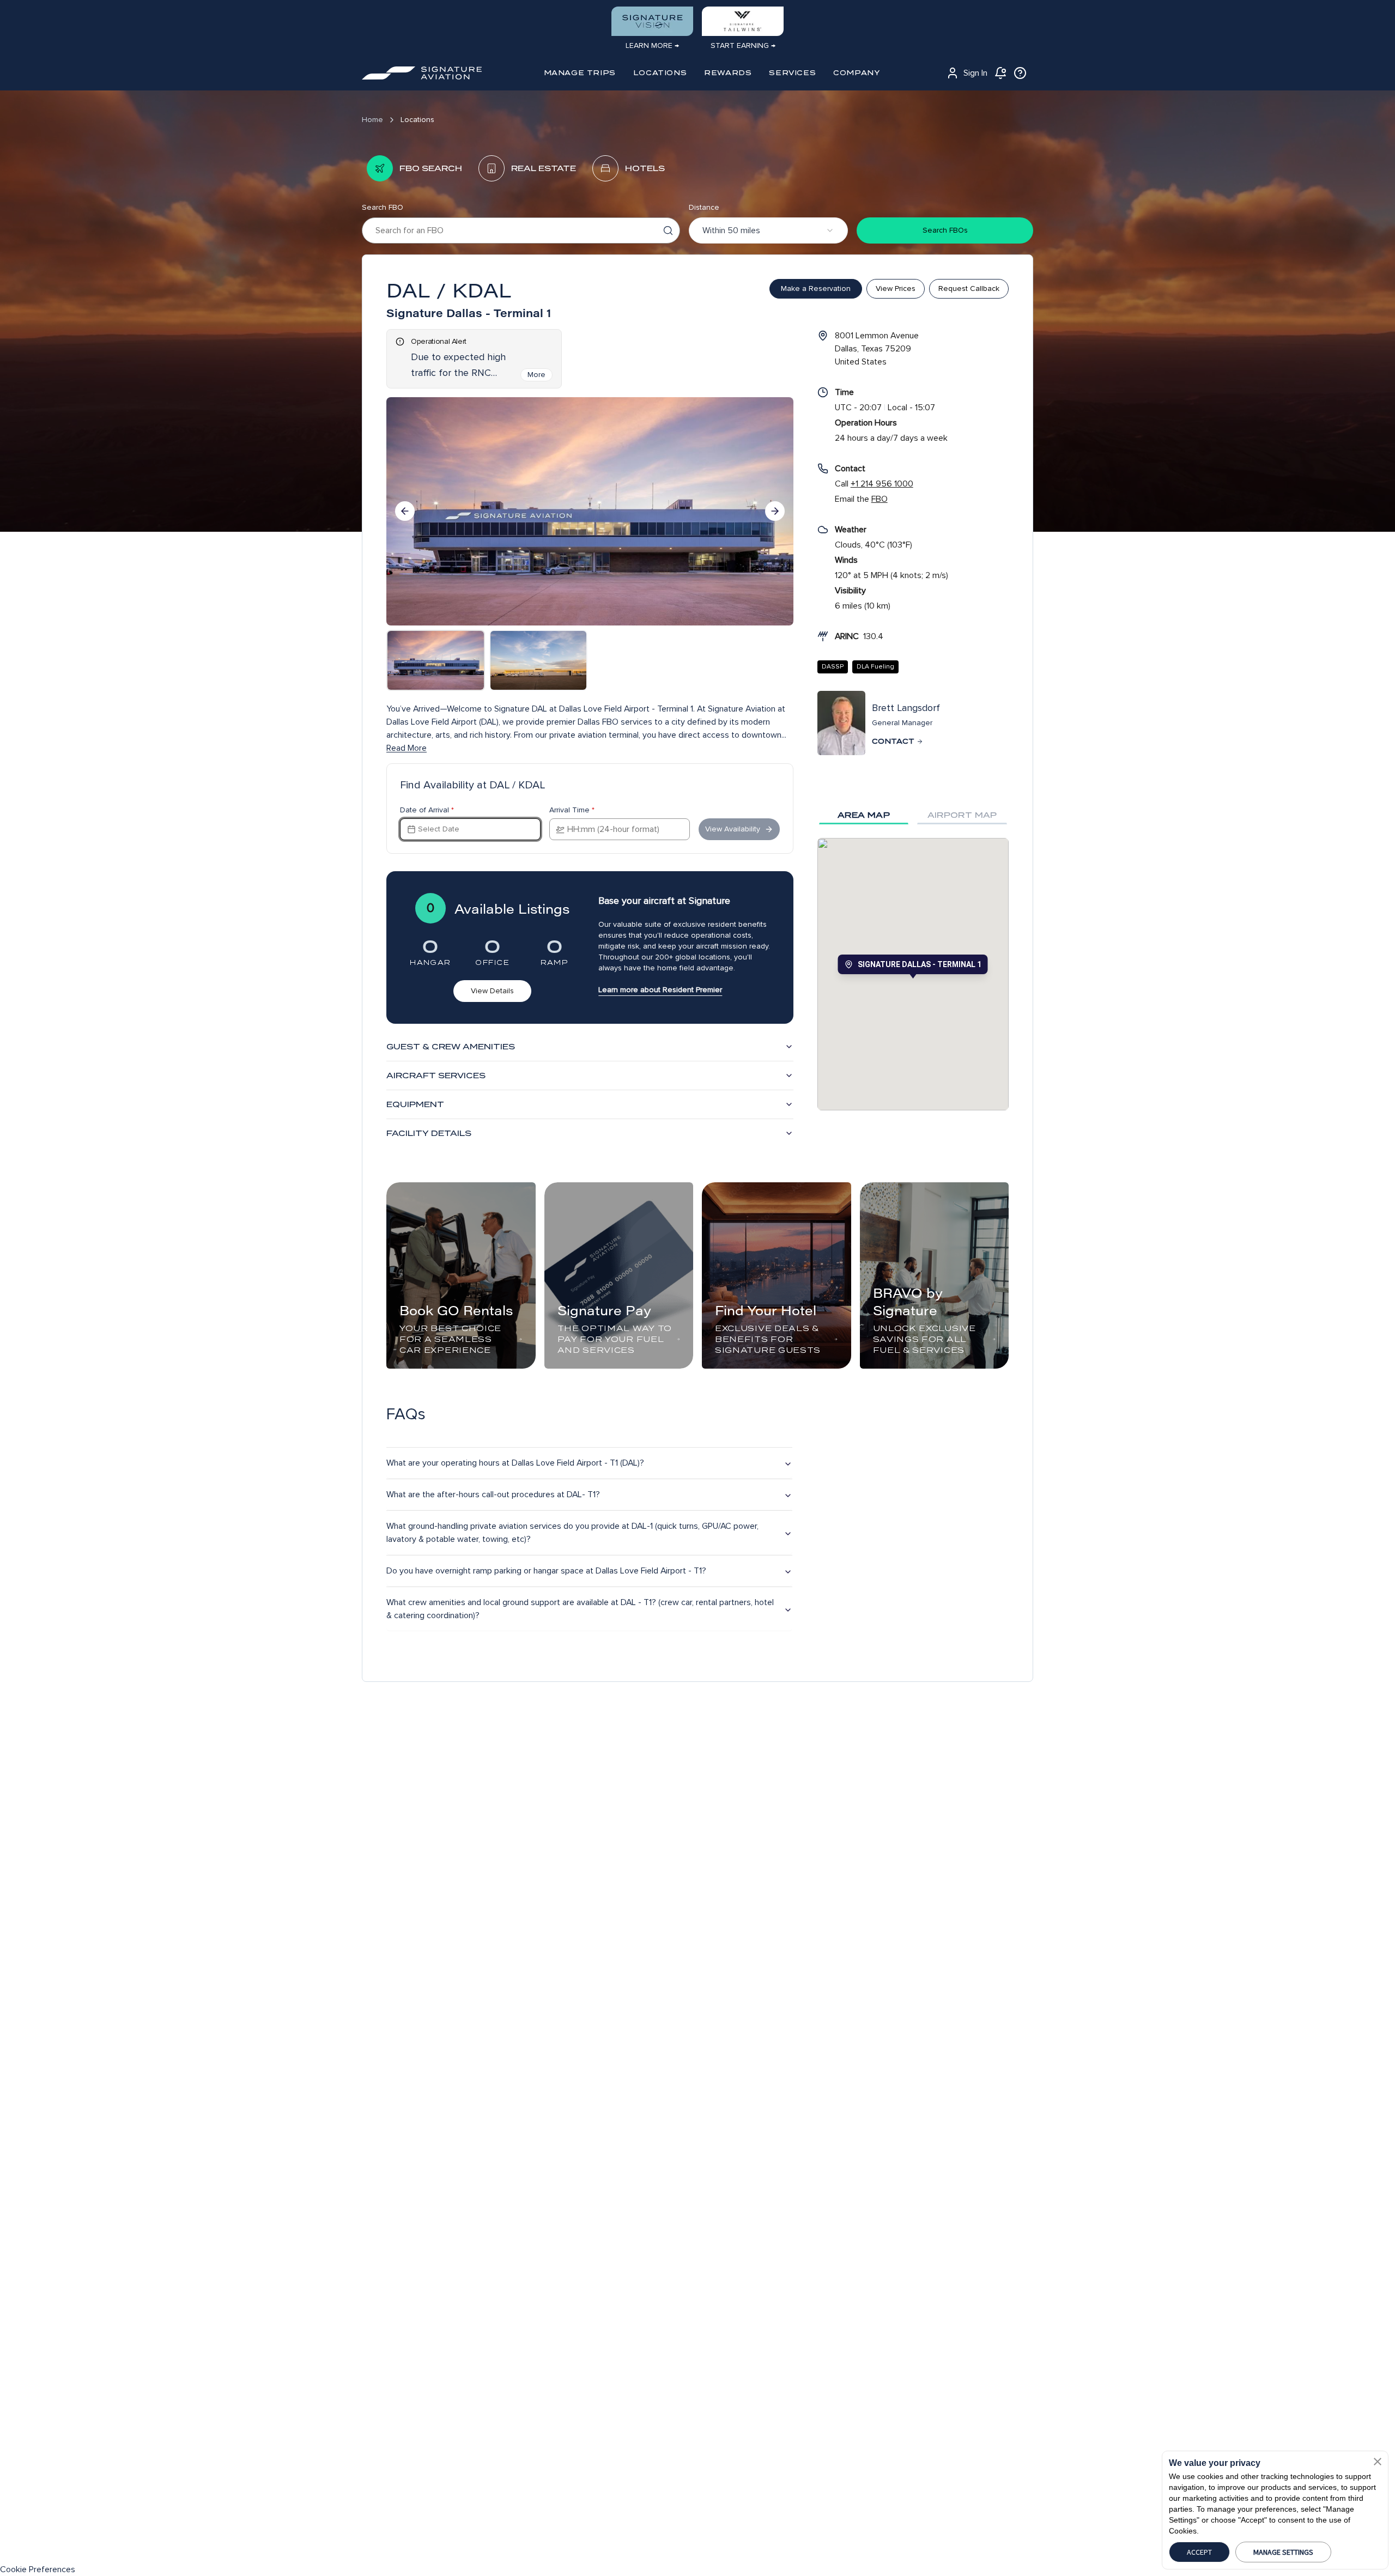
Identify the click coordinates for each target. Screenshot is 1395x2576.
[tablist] (913, 815)
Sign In (975, 73)
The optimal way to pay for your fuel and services (615, 1339)
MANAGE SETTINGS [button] (1283, 2552)
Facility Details (429, 1133)
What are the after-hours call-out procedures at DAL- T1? (493, 1494)
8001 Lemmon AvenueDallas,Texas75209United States (877, 349)
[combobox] (768, 230)
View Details (492, 991)
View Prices (896, 288)
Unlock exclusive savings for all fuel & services (924, 1339)
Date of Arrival (427, 810)
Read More (407, 748)
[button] (1378, 2462)
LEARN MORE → (652, 45)
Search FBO (383, 207)
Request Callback (969, 288)
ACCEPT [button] (1199, 2552)
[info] (1020, 73)
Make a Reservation (816, 288)
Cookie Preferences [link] (38, 2569)
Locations (417, 120)
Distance (704, 207)
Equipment (415, 1104)
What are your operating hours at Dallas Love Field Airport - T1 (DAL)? (515, 1463)
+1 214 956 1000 (882, 484)
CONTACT (893, 741)
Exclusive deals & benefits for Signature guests (768, 1339)
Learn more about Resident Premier (660, 990)
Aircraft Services (436, 1076)
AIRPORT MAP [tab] (962, 815)
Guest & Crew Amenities (451, 1047)
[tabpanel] (913, 974)
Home (372, 120)
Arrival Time (572, 810)
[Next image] (775, 511)
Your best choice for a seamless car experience (450, 1339)
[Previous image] (405, 511)
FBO (880, 499)
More (536, 375)
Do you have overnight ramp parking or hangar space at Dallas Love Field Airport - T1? (546, 1571)
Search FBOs (945, 230)
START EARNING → (743, 45)
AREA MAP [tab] (864, 815)
